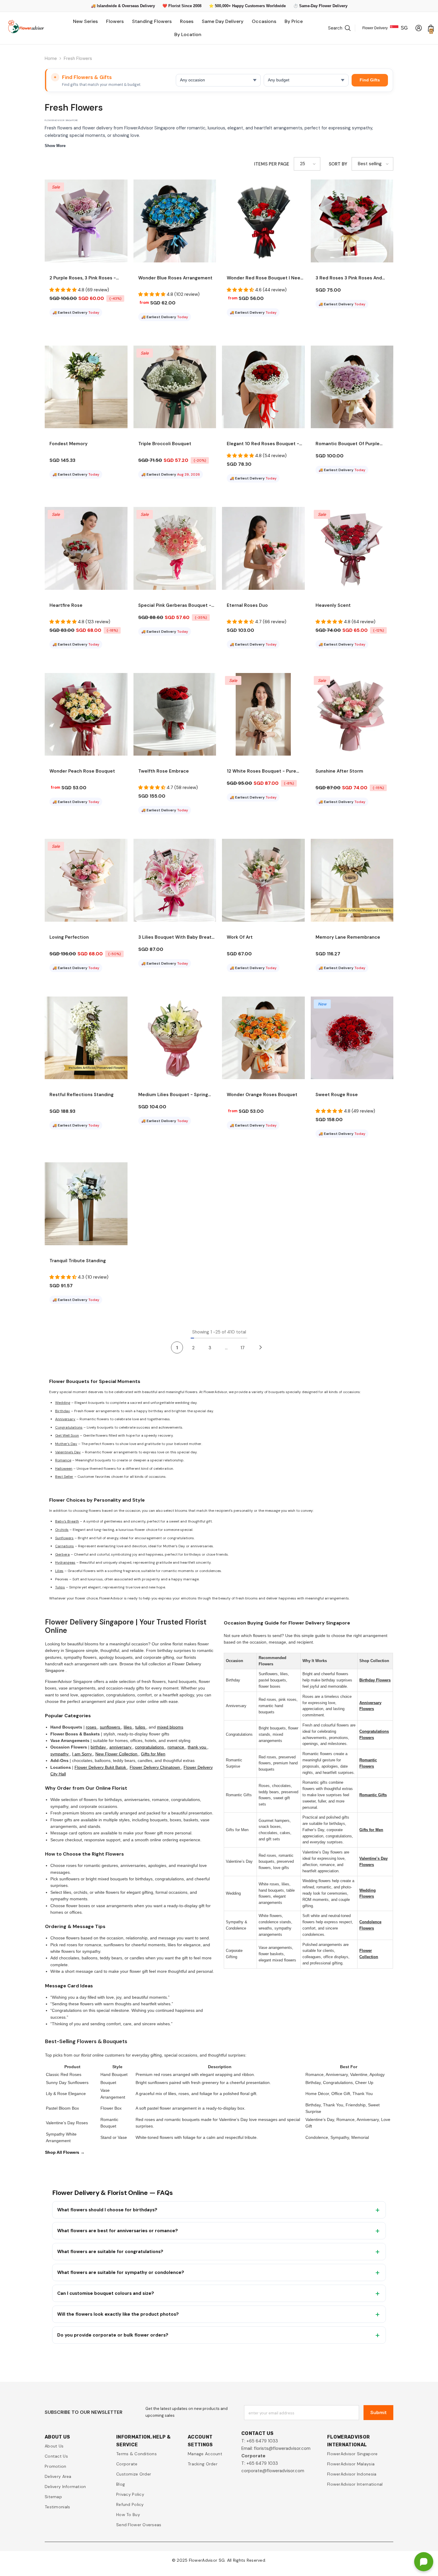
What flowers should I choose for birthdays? (107, 2210)
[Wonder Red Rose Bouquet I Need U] (263, 221)
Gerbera (62, 1554)
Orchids (62, 1530)
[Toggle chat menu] (424, 2562)
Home (51, 58)
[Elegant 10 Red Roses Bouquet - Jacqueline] (263, 387)
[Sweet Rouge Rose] (352, 1038)
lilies (128, 1727)
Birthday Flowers (375, 1680)
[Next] (260, 1347)
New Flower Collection (117, 1754)
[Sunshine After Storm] (352, 714)
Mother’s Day (66, 1444)
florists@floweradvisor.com (282, 2448)
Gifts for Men (153, 1754)
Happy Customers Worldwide (259, 6)
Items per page (272, 164)
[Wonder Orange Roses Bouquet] (263, 1038)
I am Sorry (83, 1754)
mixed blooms (170, 1727)
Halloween (64, 1469)
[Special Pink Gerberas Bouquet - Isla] (175, 548)
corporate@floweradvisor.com (273, 2471)
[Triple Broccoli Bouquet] (175, 387)
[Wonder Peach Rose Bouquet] (86, 714)
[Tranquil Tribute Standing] (86, 1204)
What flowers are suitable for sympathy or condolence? (121, 2272)
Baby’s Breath (67, 1521)
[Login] (419, 28)
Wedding (63, 1403)
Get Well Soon (67, 1435)
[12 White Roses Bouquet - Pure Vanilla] (263, 714)
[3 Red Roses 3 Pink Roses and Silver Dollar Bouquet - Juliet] (352, 221)
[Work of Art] (263, 880)
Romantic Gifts (373, 1795)
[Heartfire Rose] (86, 548)
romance (176, 1747)
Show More (55, 146)
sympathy (60, 1754)
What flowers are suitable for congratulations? (110, 2252)
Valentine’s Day (68, 1452)
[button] (307, 164)
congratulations (150, 1747)
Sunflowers (64, 1538)
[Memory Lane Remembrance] (352, 880)
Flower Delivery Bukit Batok (101, 1767)
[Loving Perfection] (86, 880)
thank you (198, 1747)
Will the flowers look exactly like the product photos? (118, 2314)
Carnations (65, 1546)
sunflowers (111, 1727)
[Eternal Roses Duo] (263, 548)
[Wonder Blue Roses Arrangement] (175, 221)
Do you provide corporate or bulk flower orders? (113, 2335)
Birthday (63, 1411)
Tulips (60, 1587)
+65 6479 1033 (262, 2441)
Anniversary (65, 1419)
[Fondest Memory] (86, 387)
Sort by (338, 164)
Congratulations (69, 1427)
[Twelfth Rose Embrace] (175, 714)
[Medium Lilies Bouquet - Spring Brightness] (175, 1038)
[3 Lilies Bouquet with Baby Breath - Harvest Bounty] (175, 880)
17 (243, 1348)
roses (92, 1727)
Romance (63, 1460)
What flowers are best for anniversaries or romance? (118, 2231)
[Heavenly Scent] (352, 548)
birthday (99, 1747)
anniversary (121, 1747)
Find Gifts (370, 80)
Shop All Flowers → (65, 2152)
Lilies (59, 1571)
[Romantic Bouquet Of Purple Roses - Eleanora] (352, 387)
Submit (379, 2412)
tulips (141, 1727)
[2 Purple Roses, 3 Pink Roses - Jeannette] (86, 221)
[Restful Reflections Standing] (86, 1038)
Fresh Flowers (78, 58)
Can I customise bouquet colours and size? (106, 2293)
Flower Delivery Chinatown (155, 1767)
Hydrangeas (65, 1562)
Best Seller (64, 1477)
